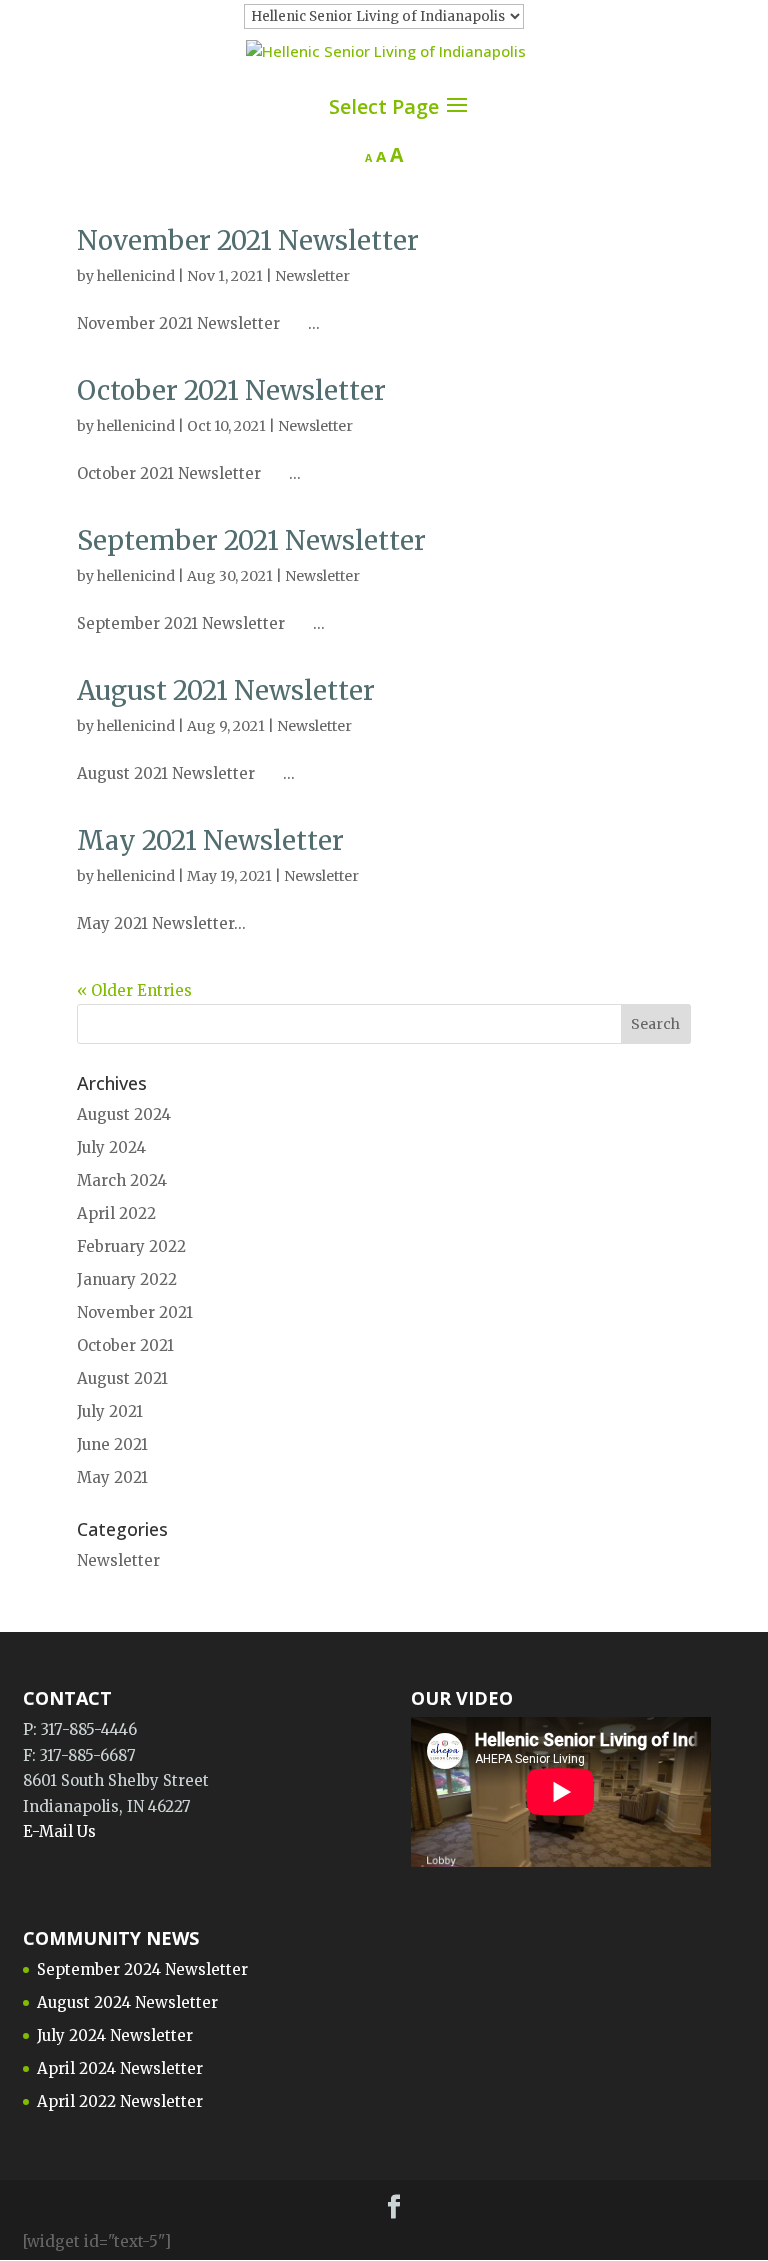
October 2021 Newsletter (231, 390)
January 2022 (127, 1279)
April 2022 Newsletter (120, 2101)
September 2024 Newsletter (142, 1969)
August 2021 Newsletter (226, 690)
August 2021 (122, 1378)
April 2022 (116, 1213)
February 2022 (131, 1246)
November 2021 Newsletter (248, 240)
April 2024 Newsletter (120, 2068)
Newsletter (312, 276)
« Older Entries (134, 990)
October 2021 (125, 1345)
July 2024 (111, 1147)
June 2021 (112, 1444)
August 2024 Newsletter (127, 2002)
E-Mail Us (59, 1831)
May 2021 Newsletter (210, 840)
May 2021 (112, 1477)
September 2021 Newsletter (251, 540)
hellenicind (136, 276)
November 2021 (135, 1312)
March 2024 (122, 1180)
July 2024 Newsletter (115, 2035)
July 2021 (110, 1411)
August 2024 (124, 1114)
